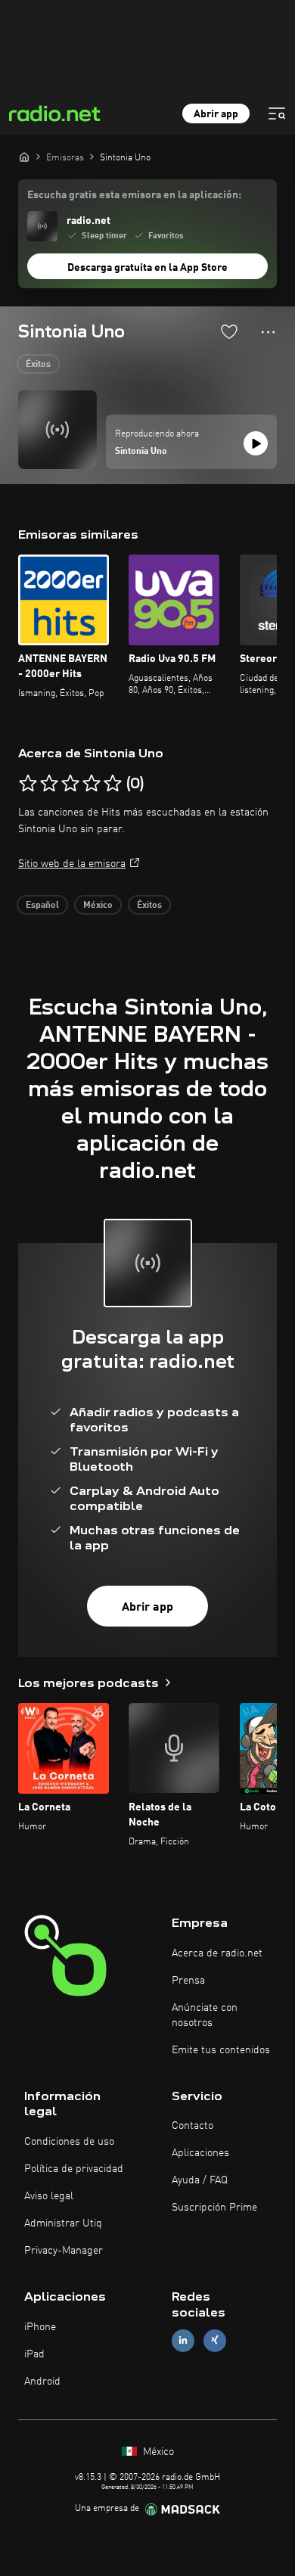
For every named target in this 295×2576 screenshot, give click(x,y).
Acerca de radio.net (217, 1953)
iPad (34, 2354)
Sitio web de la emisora (72, 864)
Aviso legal (49, 2196)
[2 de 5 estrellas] (49, 784)
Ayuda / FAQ (200, 2180)
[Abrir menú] (277, 113)
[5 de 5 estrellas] (113, 784)
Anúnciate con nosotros (205, 2015)
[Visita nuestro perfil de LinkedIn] (183, 2340)
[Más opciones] (268, 332)
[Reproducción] (256, 443)
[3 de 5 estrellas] (70, 784)
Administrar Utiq (63, 2223)
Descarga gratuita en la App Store (147, 268)
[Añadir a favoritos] (229, 331)
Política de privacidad (74, 2169)
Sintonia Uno (141, 452)
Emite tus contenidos (221, 2050)
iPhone (40, 2327)
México (98, 906)
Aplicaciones (200, 2153)
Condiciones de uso (69, 2142)
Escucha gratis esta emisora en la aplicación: (134, 195)
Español (42, 906)
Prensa (188, 1981)
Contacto (193, 2126)
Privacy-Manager (64, 2251)
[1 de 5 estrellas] (28, 784)
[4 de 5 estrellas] (92, 784)
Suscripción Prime (214, 2208)
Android (42, 2382)
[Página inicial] (24, 157)
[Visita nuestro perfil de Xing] (215, 2340)
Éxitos (38, 365)
